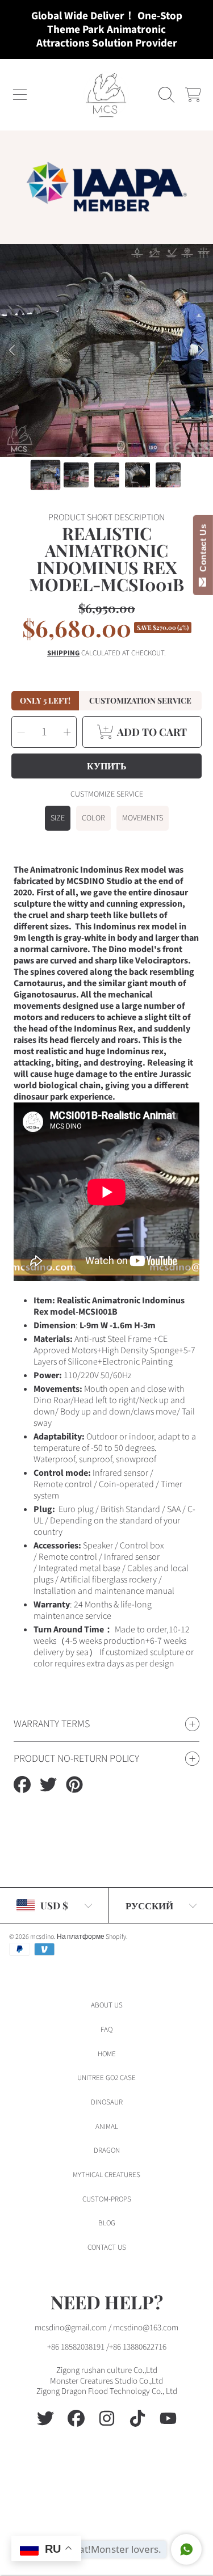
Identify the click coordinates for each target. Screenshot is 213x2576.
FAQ (106, 2030)
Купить (107, 766)
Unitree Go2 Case (106, 2078)
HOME (107, 2054)
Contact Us (203, 550)
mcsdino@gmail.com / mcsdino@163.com (106, 2328)
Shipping (63, 653)
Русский (149, 1905)
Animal (107, 2127)
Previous (12, 351)
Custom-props (107, 2199)
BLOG (107, 2223)
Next (201, 351)
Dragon (107, 2150)
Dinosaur (107, 2102)
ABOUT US (107, 2005)
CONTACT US (107, 2247)
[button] (20, 95)
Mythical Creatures (106, 2175)
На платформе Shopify (91, 1937)
